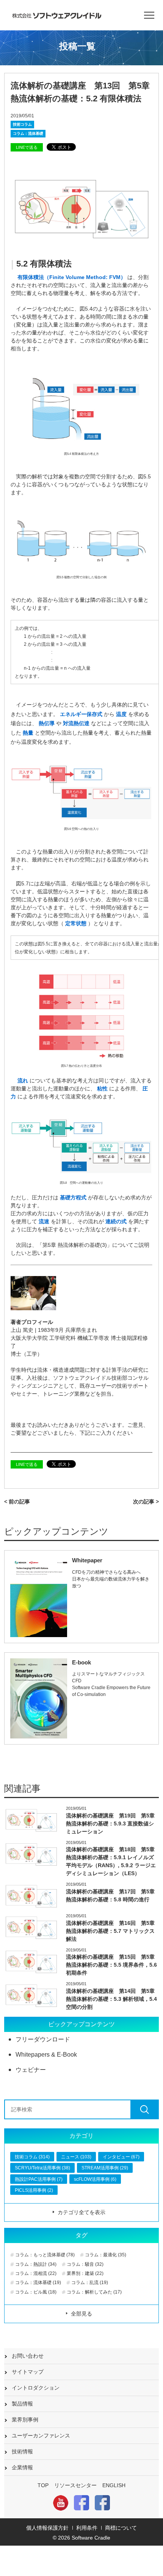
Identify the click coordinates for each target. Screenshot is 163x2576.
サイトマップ (28, 2372)
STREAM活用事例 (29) (105, 2168)
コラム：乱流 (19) (90, 2283)
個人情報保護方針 (47, 2528)
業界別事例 (25, 2420)
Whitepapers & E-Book (46, 2055)
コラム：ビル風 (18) (36, 2292)
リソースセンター (75, 2485)
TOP (43, 2485)
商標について (121, 2528)
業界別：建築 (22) (85, 2273)
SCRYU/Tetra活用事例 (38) (42, 2168)
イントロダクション (36, 2388)
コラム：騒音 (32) (85, 2264)
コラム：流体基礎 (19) (38, 2283)
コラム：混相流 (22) (36, 2273)
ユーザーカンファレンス (41, 2436)
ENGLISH (114, 2485)
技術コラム (22, 124)
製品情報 (22, 2404)
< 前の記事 (17, 1502)
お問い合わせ (28, 2356)
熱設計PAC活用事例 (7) (39, 2179)
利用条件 (87, 2528)
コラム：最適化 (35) (106, 2255)
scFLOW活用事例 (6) (95, 2179)
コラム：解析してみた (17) (94, 2292)
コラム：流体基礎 (28, 133)
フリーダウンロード (43, 2039)
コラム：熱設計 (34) (36, 2264)
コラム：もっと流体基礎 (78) (45, 2255)
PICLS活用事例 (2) (34, 2190)
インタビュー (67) (121, 2157)
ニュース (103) (76, 2157)
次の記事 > (146, 1502)
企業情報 (22, 2467)
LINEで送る (27, 147)
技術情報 (22, 2451)
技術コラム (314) (32, 2157)
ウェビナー (31, 2070)
